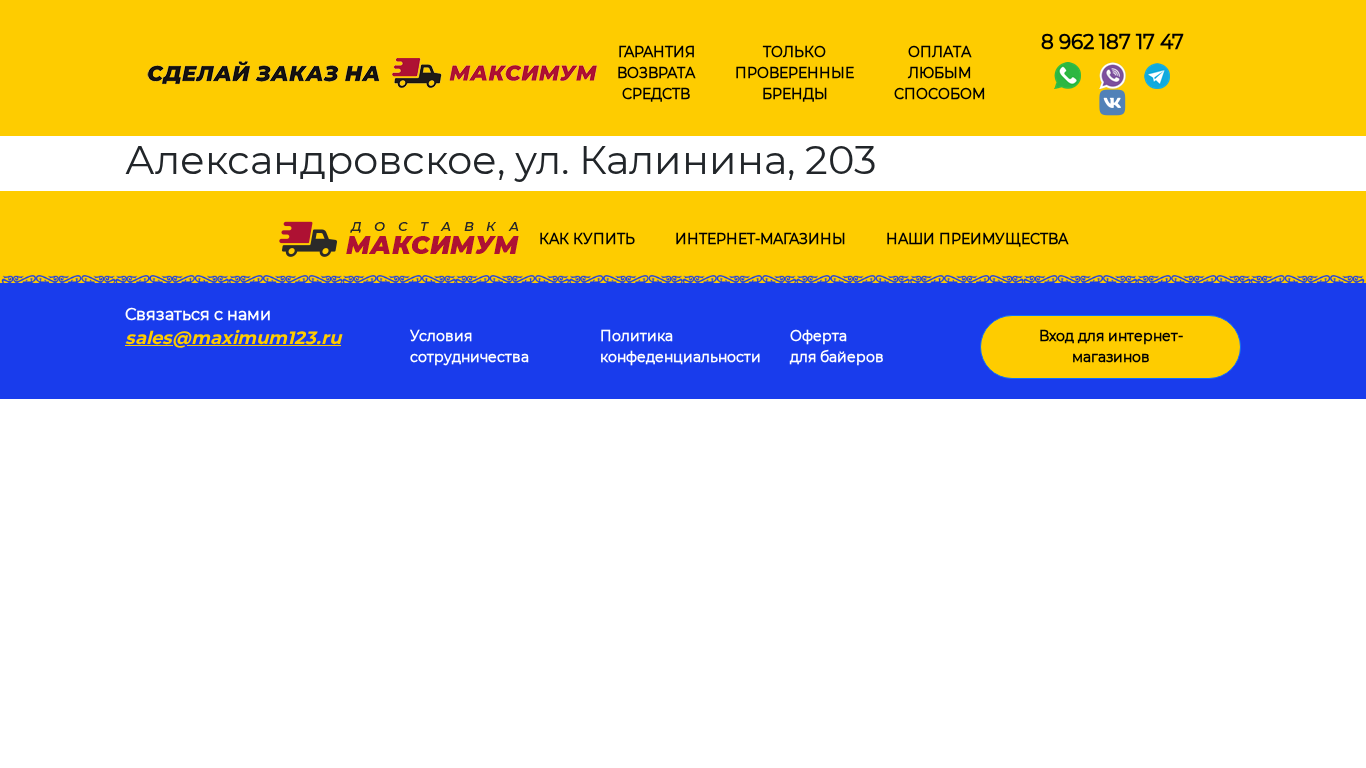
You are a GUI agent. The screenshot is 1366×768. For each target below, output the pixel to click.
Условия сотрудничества (469, 346)
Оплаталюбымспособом (939, 73)
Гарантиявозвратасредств (656, 73)
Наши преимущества (977, 239)
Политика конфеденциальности (680, 346)
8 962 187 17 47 (1112, 42)
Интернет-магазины (760, 239)
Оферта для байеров (837, 346)
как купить (587, 239)
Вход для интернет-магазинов (1111, 346)
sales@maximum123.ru (233, 338)
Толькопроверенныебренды (794, 73)
